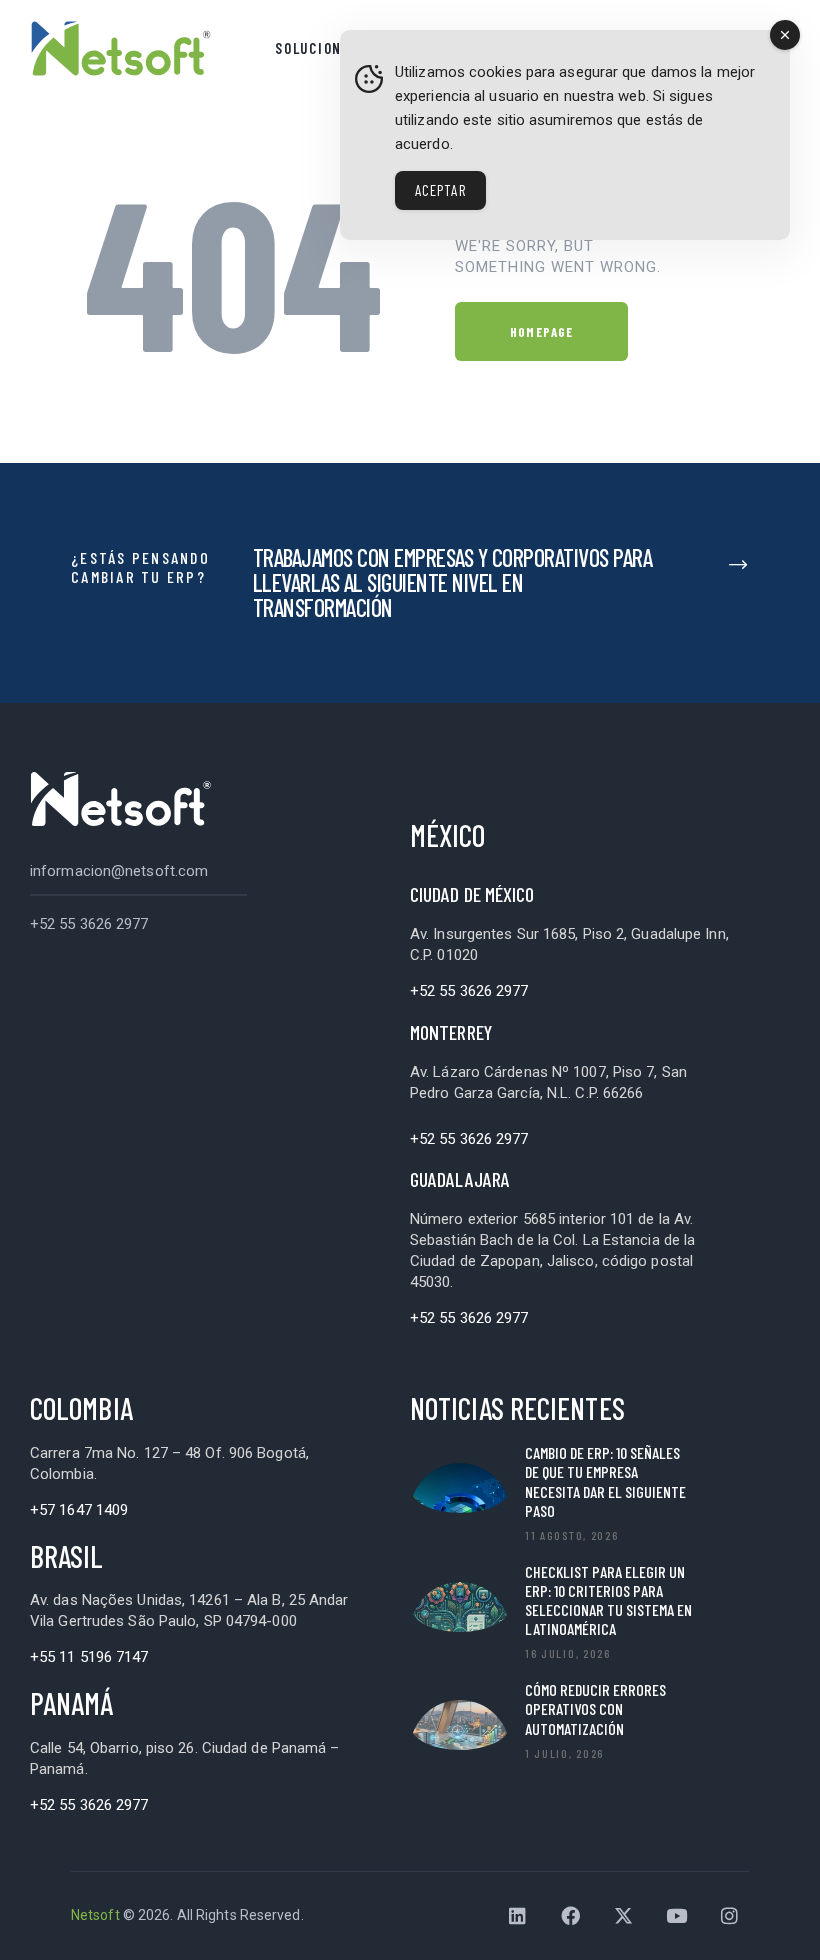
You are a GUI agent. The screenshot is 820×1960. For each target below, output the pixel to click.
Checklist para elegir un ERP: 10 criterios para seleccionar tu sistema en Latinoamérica (608, 1600)
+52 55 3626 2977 (89, 924)
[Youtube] (677, 1916)
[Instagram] (730, 1916)
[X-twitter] (624, 1916)
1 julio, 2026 (564, 1753)
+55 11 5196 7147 (89, 1657)
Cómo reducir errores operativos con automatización (595, 1708)
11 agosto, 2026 (572, 1535)
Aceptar (440, 190)
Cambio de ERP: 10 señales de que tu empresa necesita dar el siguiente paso (605, 1481)
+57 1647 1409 (79, 1510)
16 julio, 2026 (568, 1653)
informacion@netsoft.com (119, 871)
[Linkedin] (518, 1916)
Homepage (541, 332)
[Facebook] (571, 1916)
